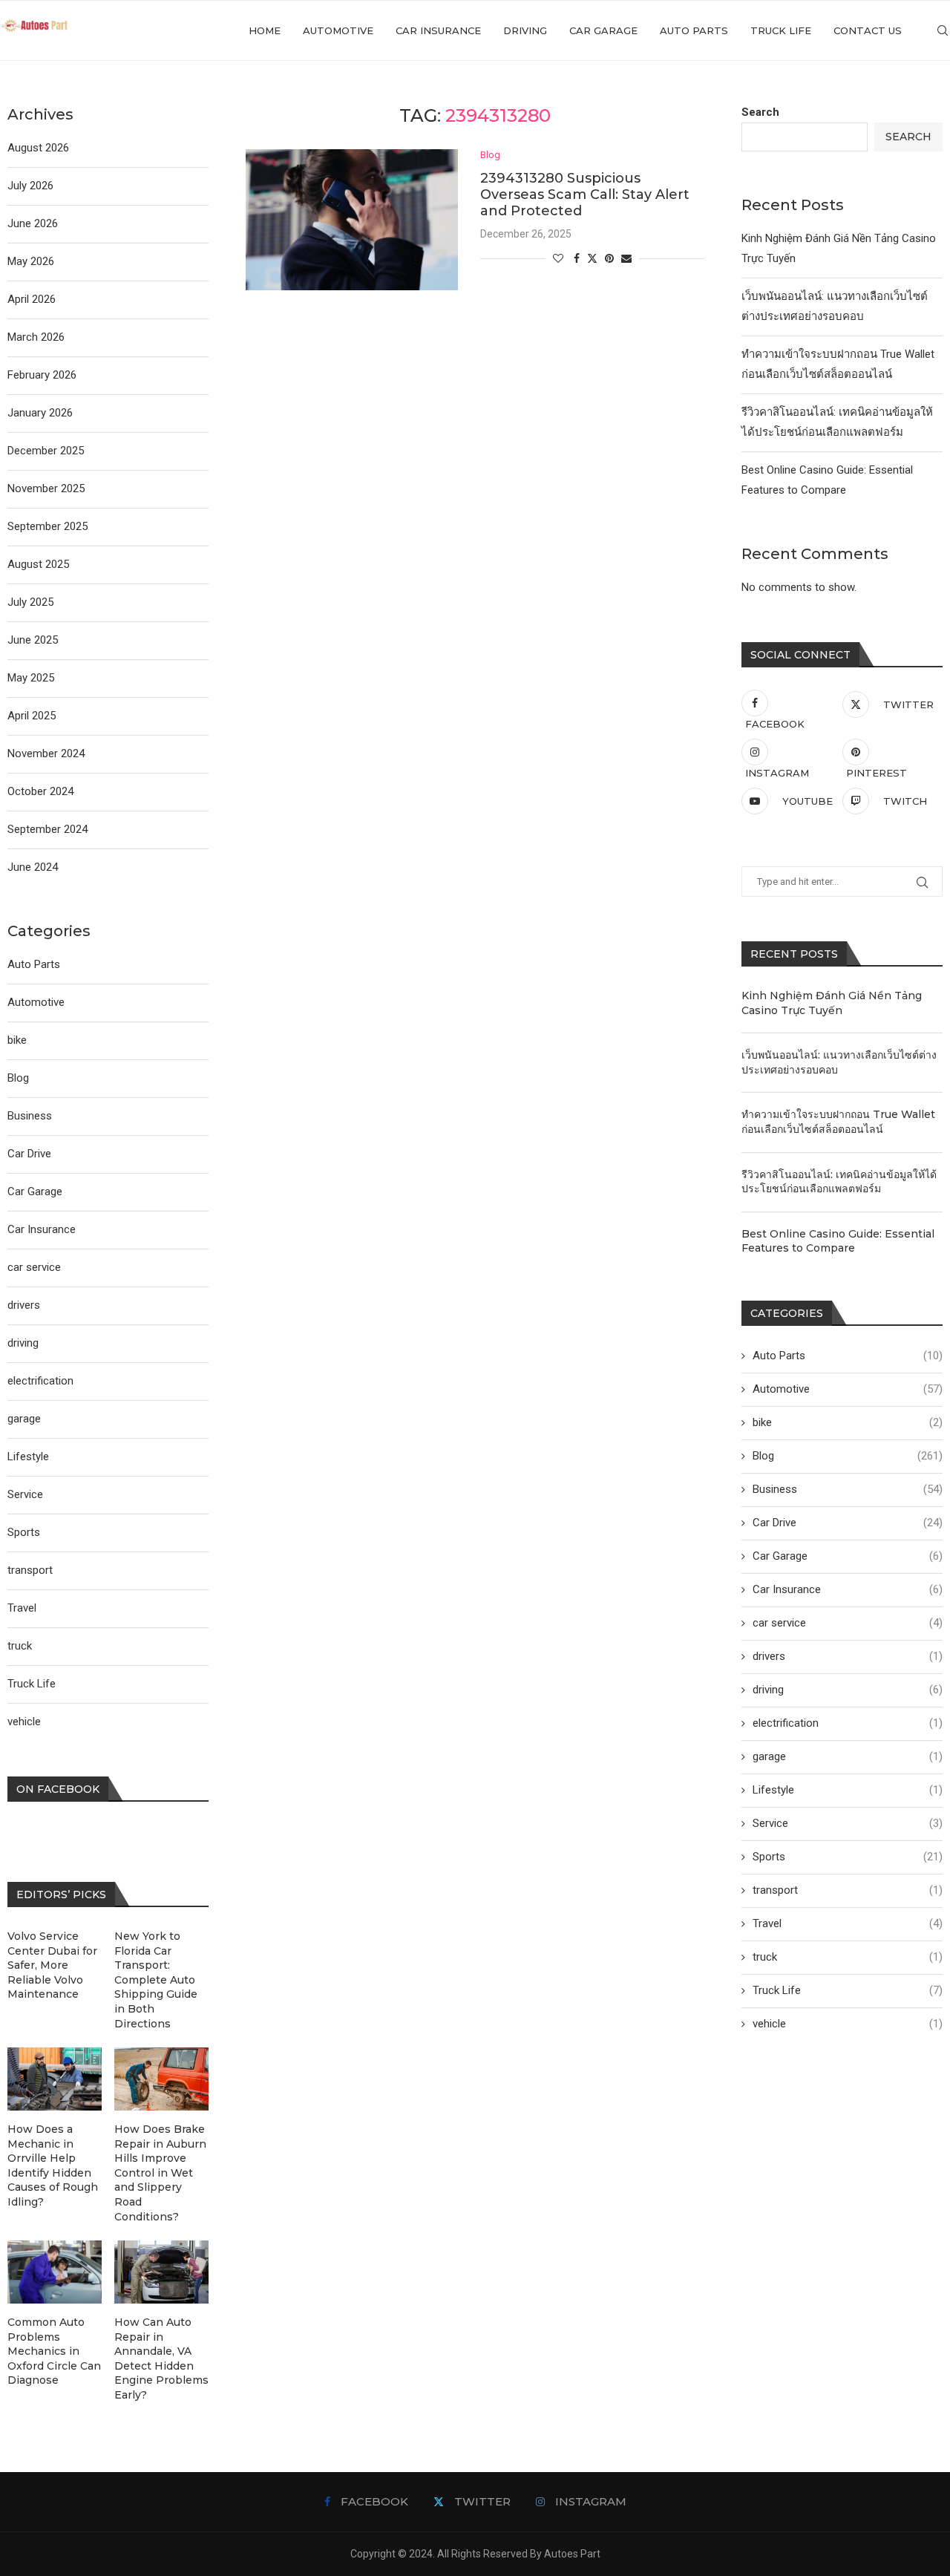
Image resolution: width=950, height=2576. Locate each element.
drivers (848, 1656)
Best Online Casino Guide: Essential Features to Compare (838, 1241)
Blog (848, 1456)
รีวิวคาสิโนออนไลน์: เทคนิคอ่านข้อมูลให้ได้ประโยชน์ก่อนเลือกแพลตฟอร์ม (839, 1182)
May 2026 (31, 261)
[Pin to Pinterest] (609, 258)
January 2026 (40, 413)
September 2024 (47, 829)
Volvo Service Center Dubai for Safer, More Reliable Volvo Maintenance (52, 1965)
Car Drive (848, 1523)
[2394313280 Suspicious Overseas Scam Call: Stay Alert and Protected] (352, 220)
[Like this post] (558, 258)
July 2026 (30, 186)
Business (848, 1489)
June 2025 (33, 640)
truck (848, 1957)
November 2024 (46, 753)
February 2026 (42, 375)
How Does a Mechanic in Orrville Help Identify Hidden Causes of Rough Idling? (53, 2165)
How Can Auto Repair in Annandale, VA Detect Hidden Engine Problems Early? (161, 2358)
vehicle (848, 2024)
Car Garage (603, 30)
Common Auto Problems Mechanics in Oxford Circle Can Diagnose (54, 2351)
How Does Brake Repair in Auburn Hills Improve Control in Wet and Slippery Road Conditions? (160, 2173)
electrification (848, 1723)
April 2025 (32, 716)
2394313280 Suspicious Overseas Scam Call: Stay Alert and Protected (585, 194)
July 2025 (30, 602)
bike (848, 1422)
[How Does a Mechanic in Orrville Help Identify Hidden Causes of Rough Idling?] (55, 2079)
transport (848, 1890)
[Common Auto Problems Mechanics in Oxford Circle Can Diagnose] (55, 2272)
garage (848, 1756)
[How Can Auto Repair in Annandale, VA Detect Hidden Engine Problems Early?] (161, 2272)
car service (848, 1623)
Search (760, 112)
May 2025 (31, 678)
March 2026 (36, 337)
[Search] (943, 30)
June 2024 (33, 867)
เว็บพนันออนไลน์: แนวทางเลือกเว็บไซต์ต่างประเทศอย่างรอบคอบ (839, 1062)
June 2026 (33, 223)
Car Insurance (438, 30)
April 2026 (32, 299)
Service (848, 1823)
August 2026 (38, 148)
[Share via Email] (626, 258)
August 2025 (38, 564)
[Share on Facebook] (577, 258)
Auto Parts (694, 30)
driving (525, 30)
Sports (848, 1857)
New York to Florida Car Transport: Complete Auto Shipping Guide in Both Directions (156, 1980)
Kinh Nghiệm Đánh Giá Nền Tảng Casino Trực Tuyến (832, 1003)
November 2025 (46, 488)
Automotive (338, 30)
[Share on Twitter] (592, 258)
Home (265, 30)
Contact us (868, 30)
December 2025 (46, 451)
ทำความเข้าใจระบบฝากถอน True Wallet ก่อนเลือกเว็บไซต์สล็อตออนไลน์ (838, 1122)
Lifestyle (848, 1790)
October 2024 (40, 791)
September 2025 (47, 526)
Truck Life (781, 30)
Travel (848, 1923)
